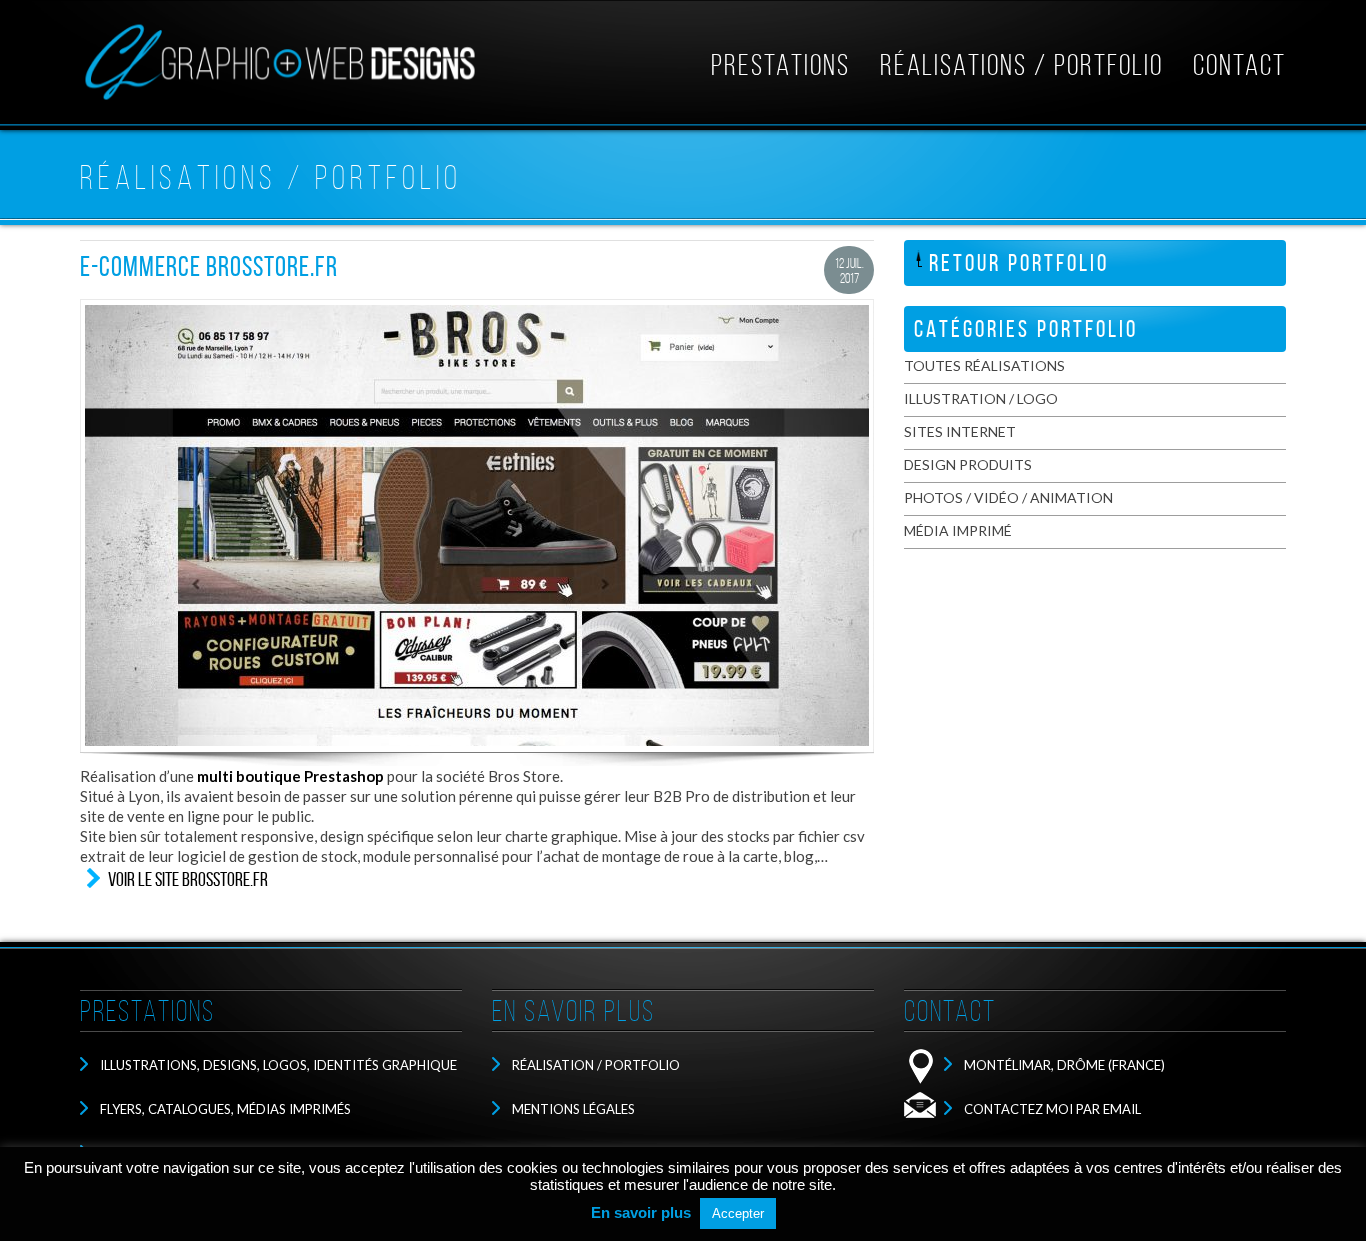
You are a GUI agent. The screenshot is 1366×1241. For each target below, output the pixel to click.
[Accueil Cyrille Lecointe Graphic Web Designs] (280, 100)
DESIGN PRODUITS (968, 464)
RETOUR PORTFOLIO (1019, 263)
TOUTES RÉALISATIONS (984, 365)
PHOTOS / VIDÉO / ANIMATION (1008, 497)
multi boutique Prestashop (290, 776)
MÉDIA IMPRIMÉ (958, 530)
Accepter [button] (738, 1213)
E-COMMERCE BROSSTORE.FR (209, 266)
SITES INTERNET (960, 431)
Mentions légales (573, 1109)
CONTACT (1239, 65)
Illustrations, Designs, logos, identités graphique (278, 1065)
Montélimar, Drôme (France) (1064, 1065)
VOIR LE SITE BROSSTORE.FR (188, 879)
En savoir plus (641, 1212)
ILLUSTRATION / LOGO (981, 398)
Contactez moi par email (1052, 1109)
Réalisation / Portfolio (596, 1065)
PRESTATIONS (780, 65)
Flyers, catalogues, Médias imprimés (225, 1109)
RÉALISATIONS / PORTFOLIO (1021, 65)
